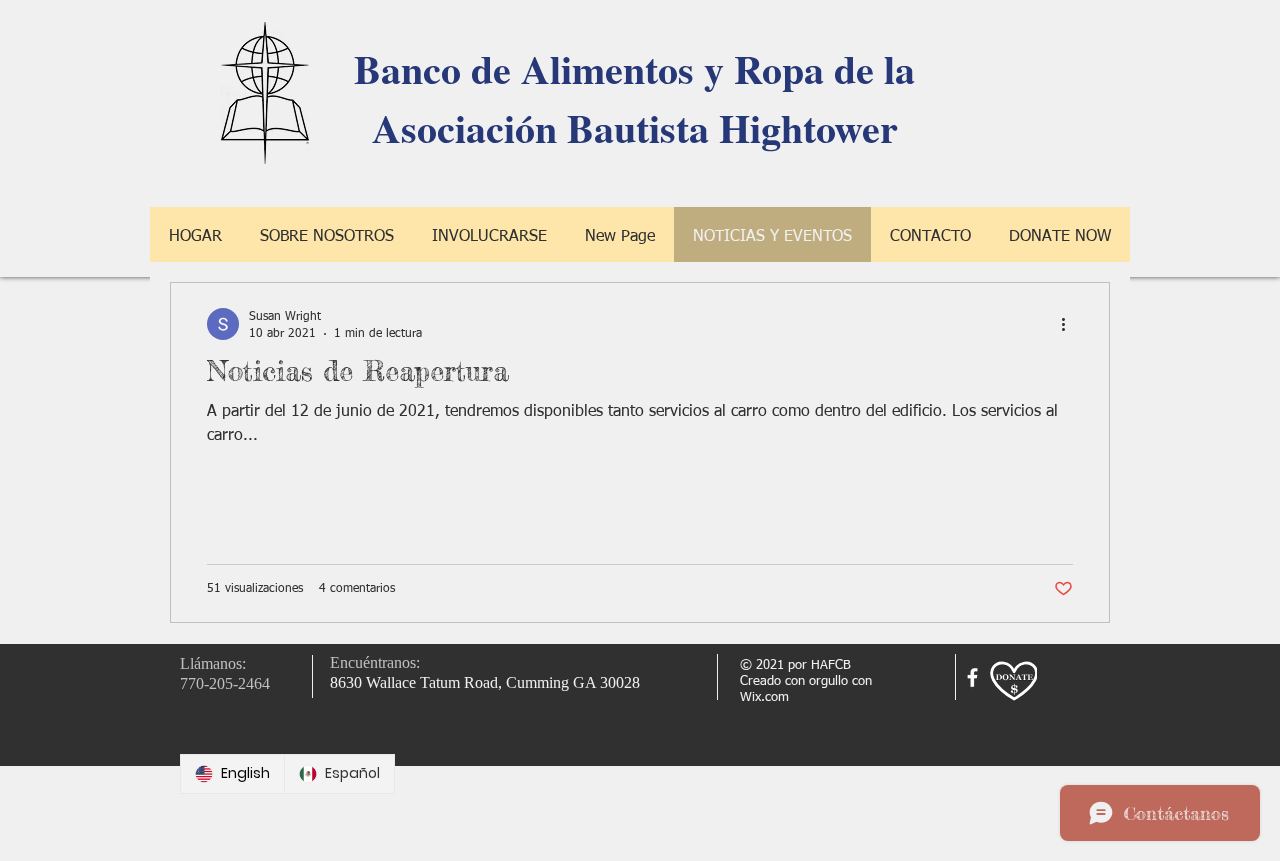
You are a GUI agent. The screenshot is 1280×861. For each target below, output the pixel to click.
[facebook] (972, 677)
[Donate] (1013, 681)
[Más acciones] (1070, 324)
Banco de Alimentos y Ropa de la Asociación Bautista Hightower (634, 98)
